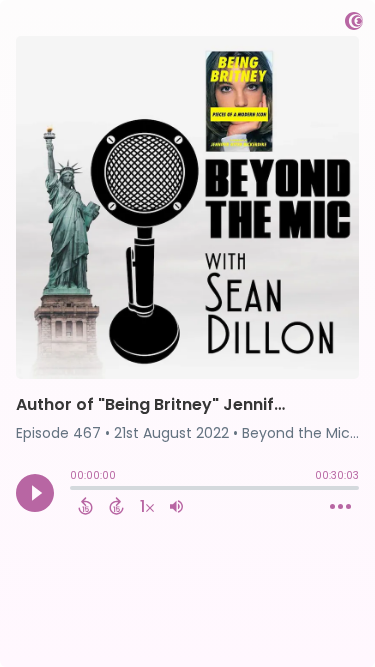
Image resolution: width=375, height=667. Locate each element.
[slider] (75, 490)
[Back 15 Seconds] (85, 506)
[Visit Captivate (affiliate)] (354, 24)
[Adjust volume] (176, 506)
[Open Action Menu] (340, 507)
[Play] (35, 493)
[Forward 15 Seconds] (116, 506)
